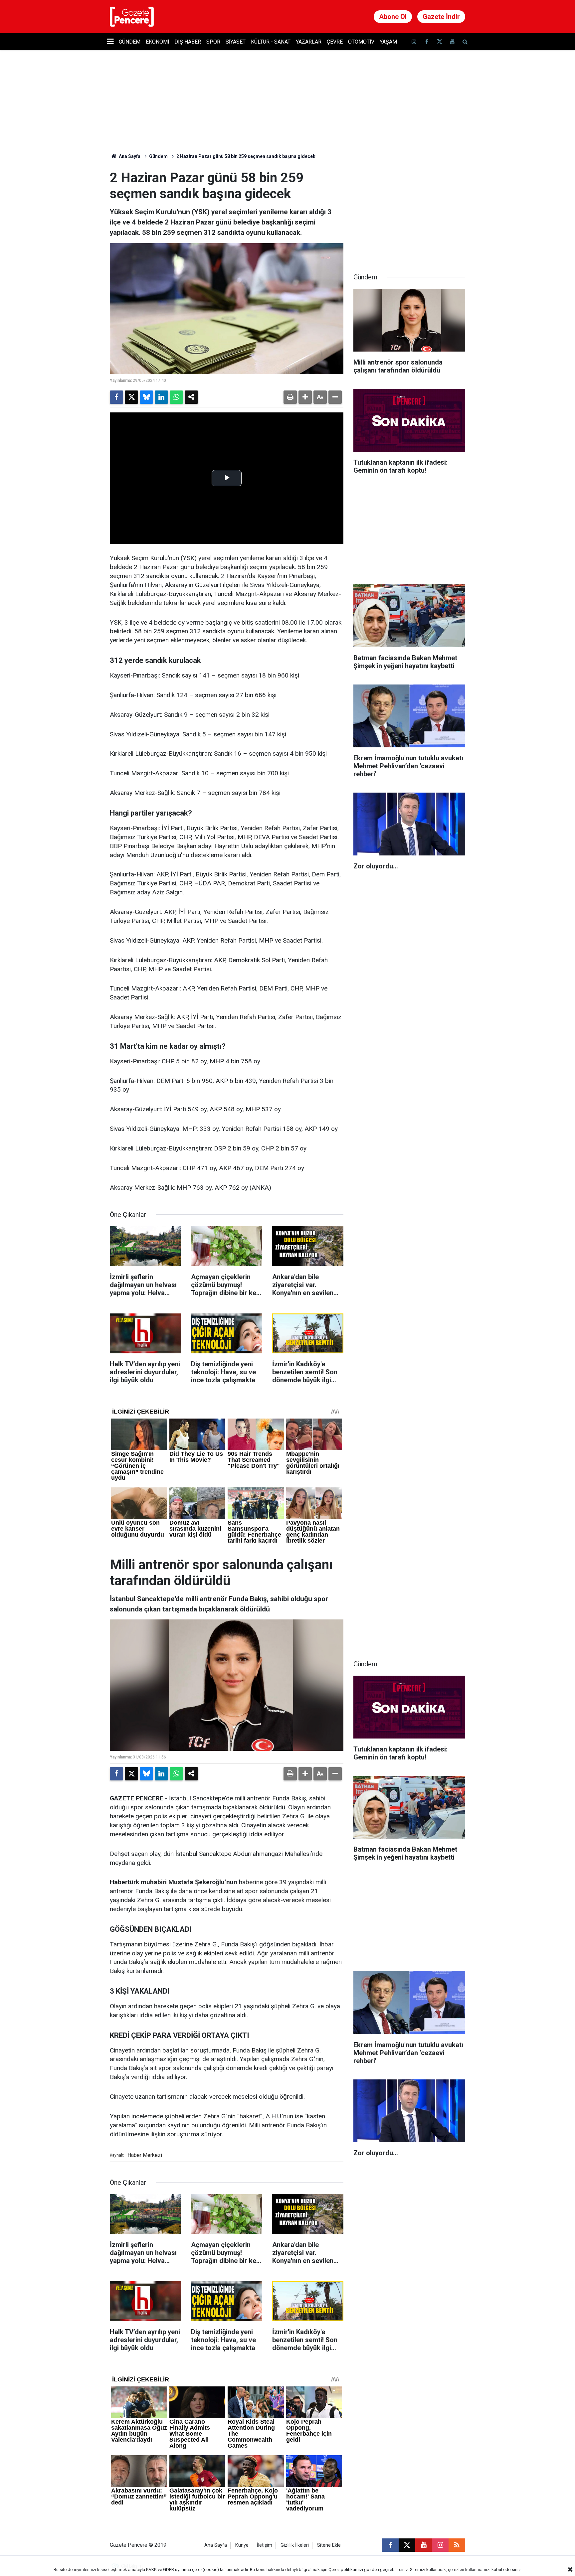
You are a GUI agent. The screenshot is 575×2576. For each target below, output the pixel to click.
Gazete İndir (441, 17)
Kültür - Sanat (271, 42)
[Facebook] (116, 397)
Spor (213, 42)
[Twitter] (131, 397)
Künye (242, 2545)
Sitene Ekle (329, 2545)
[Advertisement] (409, 212)
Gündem (130, 42)
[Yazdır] (290, 397)
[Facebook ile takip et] (427, 42)
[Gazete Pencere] (132, 16)
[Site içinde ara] (465, 42)
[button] (305, 397)
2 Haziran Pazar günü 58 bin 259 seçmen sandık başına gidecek (246, 156)
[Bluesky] (146, 397)
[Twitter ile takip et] (439, 42)
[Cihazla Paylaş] (191, 397)
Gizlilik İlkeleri (295, 2545)
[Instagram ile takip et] (440, 2545)
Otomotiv (361, 42)
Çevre (335, 42)
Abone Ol (393, 17)
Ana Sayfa (129, 156)
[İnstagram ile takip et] (414, 42)
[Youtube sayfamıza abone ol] (452, 42)
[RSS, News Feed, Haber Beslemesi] (457, 2545)
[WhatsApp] (176, 397)
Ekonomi (157, 42)
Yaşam (388, 42)
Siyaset (236, 42)
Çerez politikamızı (346, 2570)
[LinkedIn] (161, 397)
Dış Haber (188, 42)
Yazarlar (309, 42)
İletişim (265, 2545)
